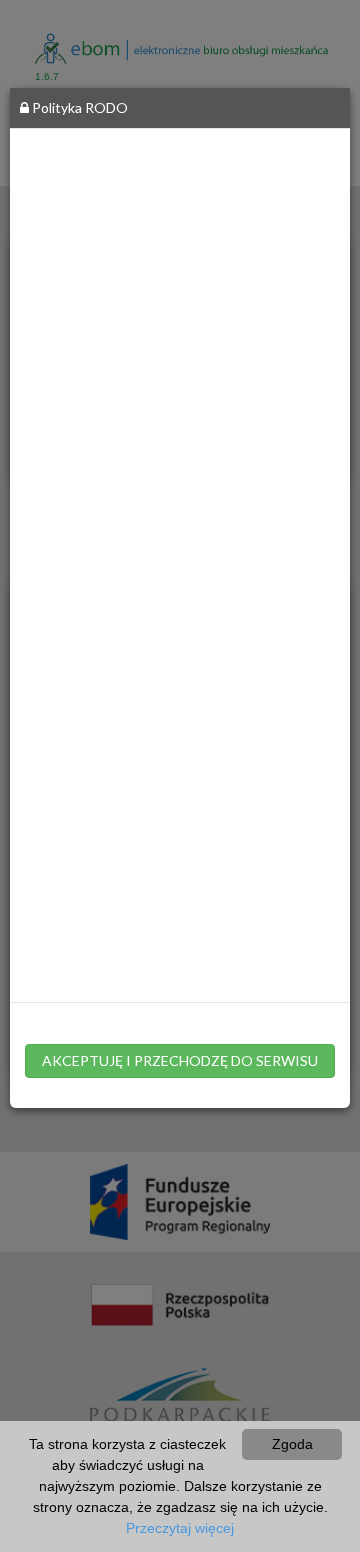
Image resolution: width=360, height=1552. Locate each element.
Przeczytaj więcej (180, 1528)
